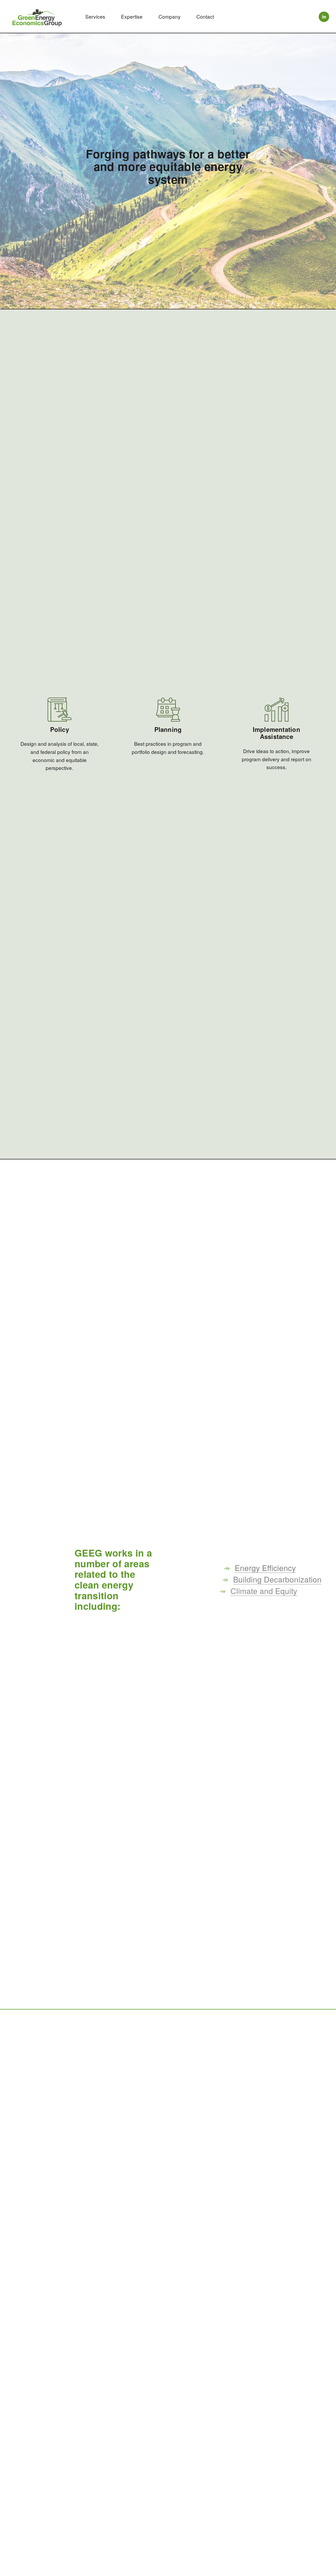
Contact (205, 16)
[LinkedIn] (324, 17)
